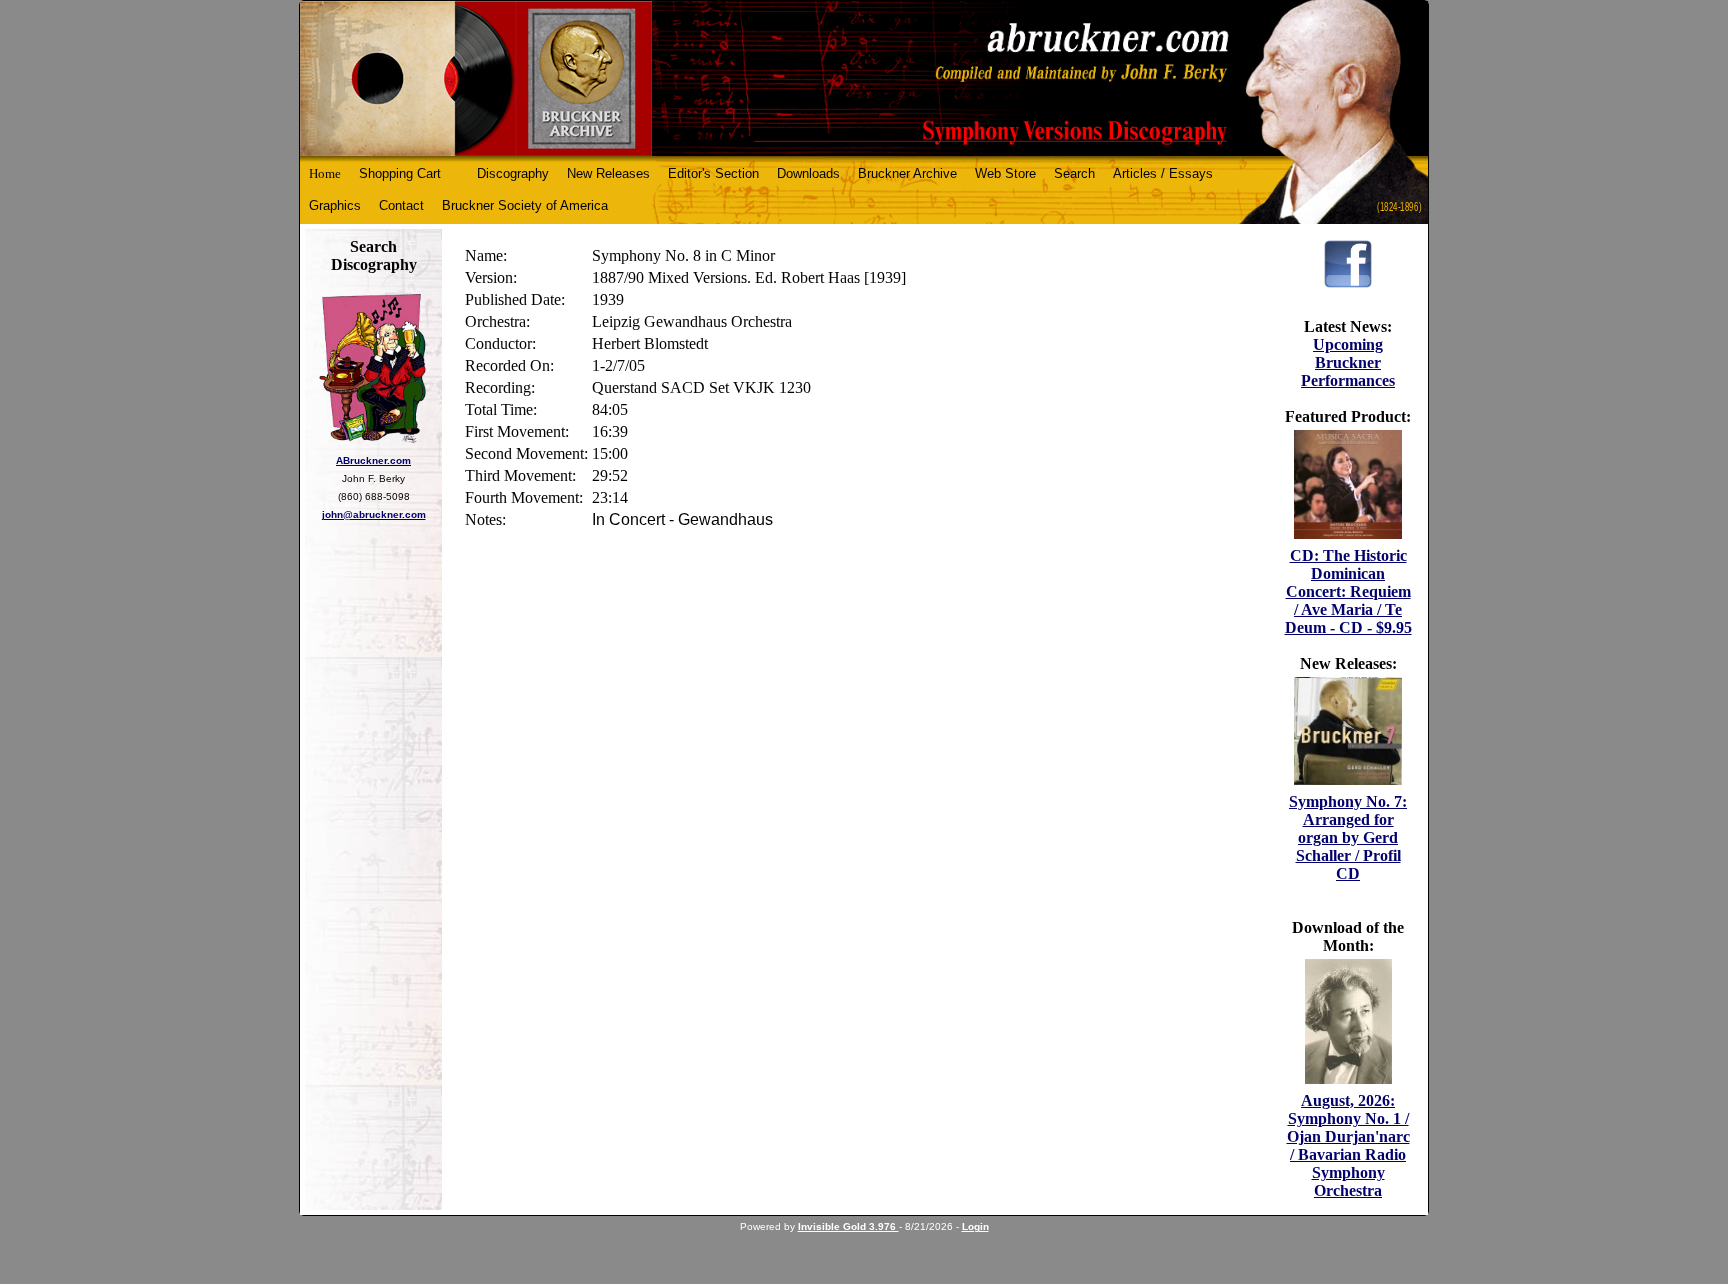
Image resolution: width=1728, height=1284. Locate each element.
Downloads (808, 173)
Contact (401, 205)
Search (1074, 173)
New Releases (608, 173)
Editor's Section (713, 173)
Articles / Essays (1163, 173)
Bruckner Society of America (525, 205)
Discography (513, 173)
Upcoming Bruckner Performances (1348, 362)
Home (325, 173)
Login (975, 1226)
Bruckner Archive (907, 173)
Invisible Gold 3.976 (848, 1226)
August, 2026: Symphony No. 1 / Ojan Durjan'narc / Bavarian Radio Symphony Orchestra (1348, 1145)
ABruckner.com (373, 460)
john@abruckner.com (374, 514)
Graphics (335, 205)
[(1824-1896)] (864, 78)
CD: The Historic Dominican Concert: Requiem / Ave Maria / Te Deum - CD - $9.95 (1348, 591)
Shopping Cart (400, 173)
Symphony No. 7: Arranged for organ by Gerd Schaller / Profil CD (1348, 837)
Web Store (1005, 173)
